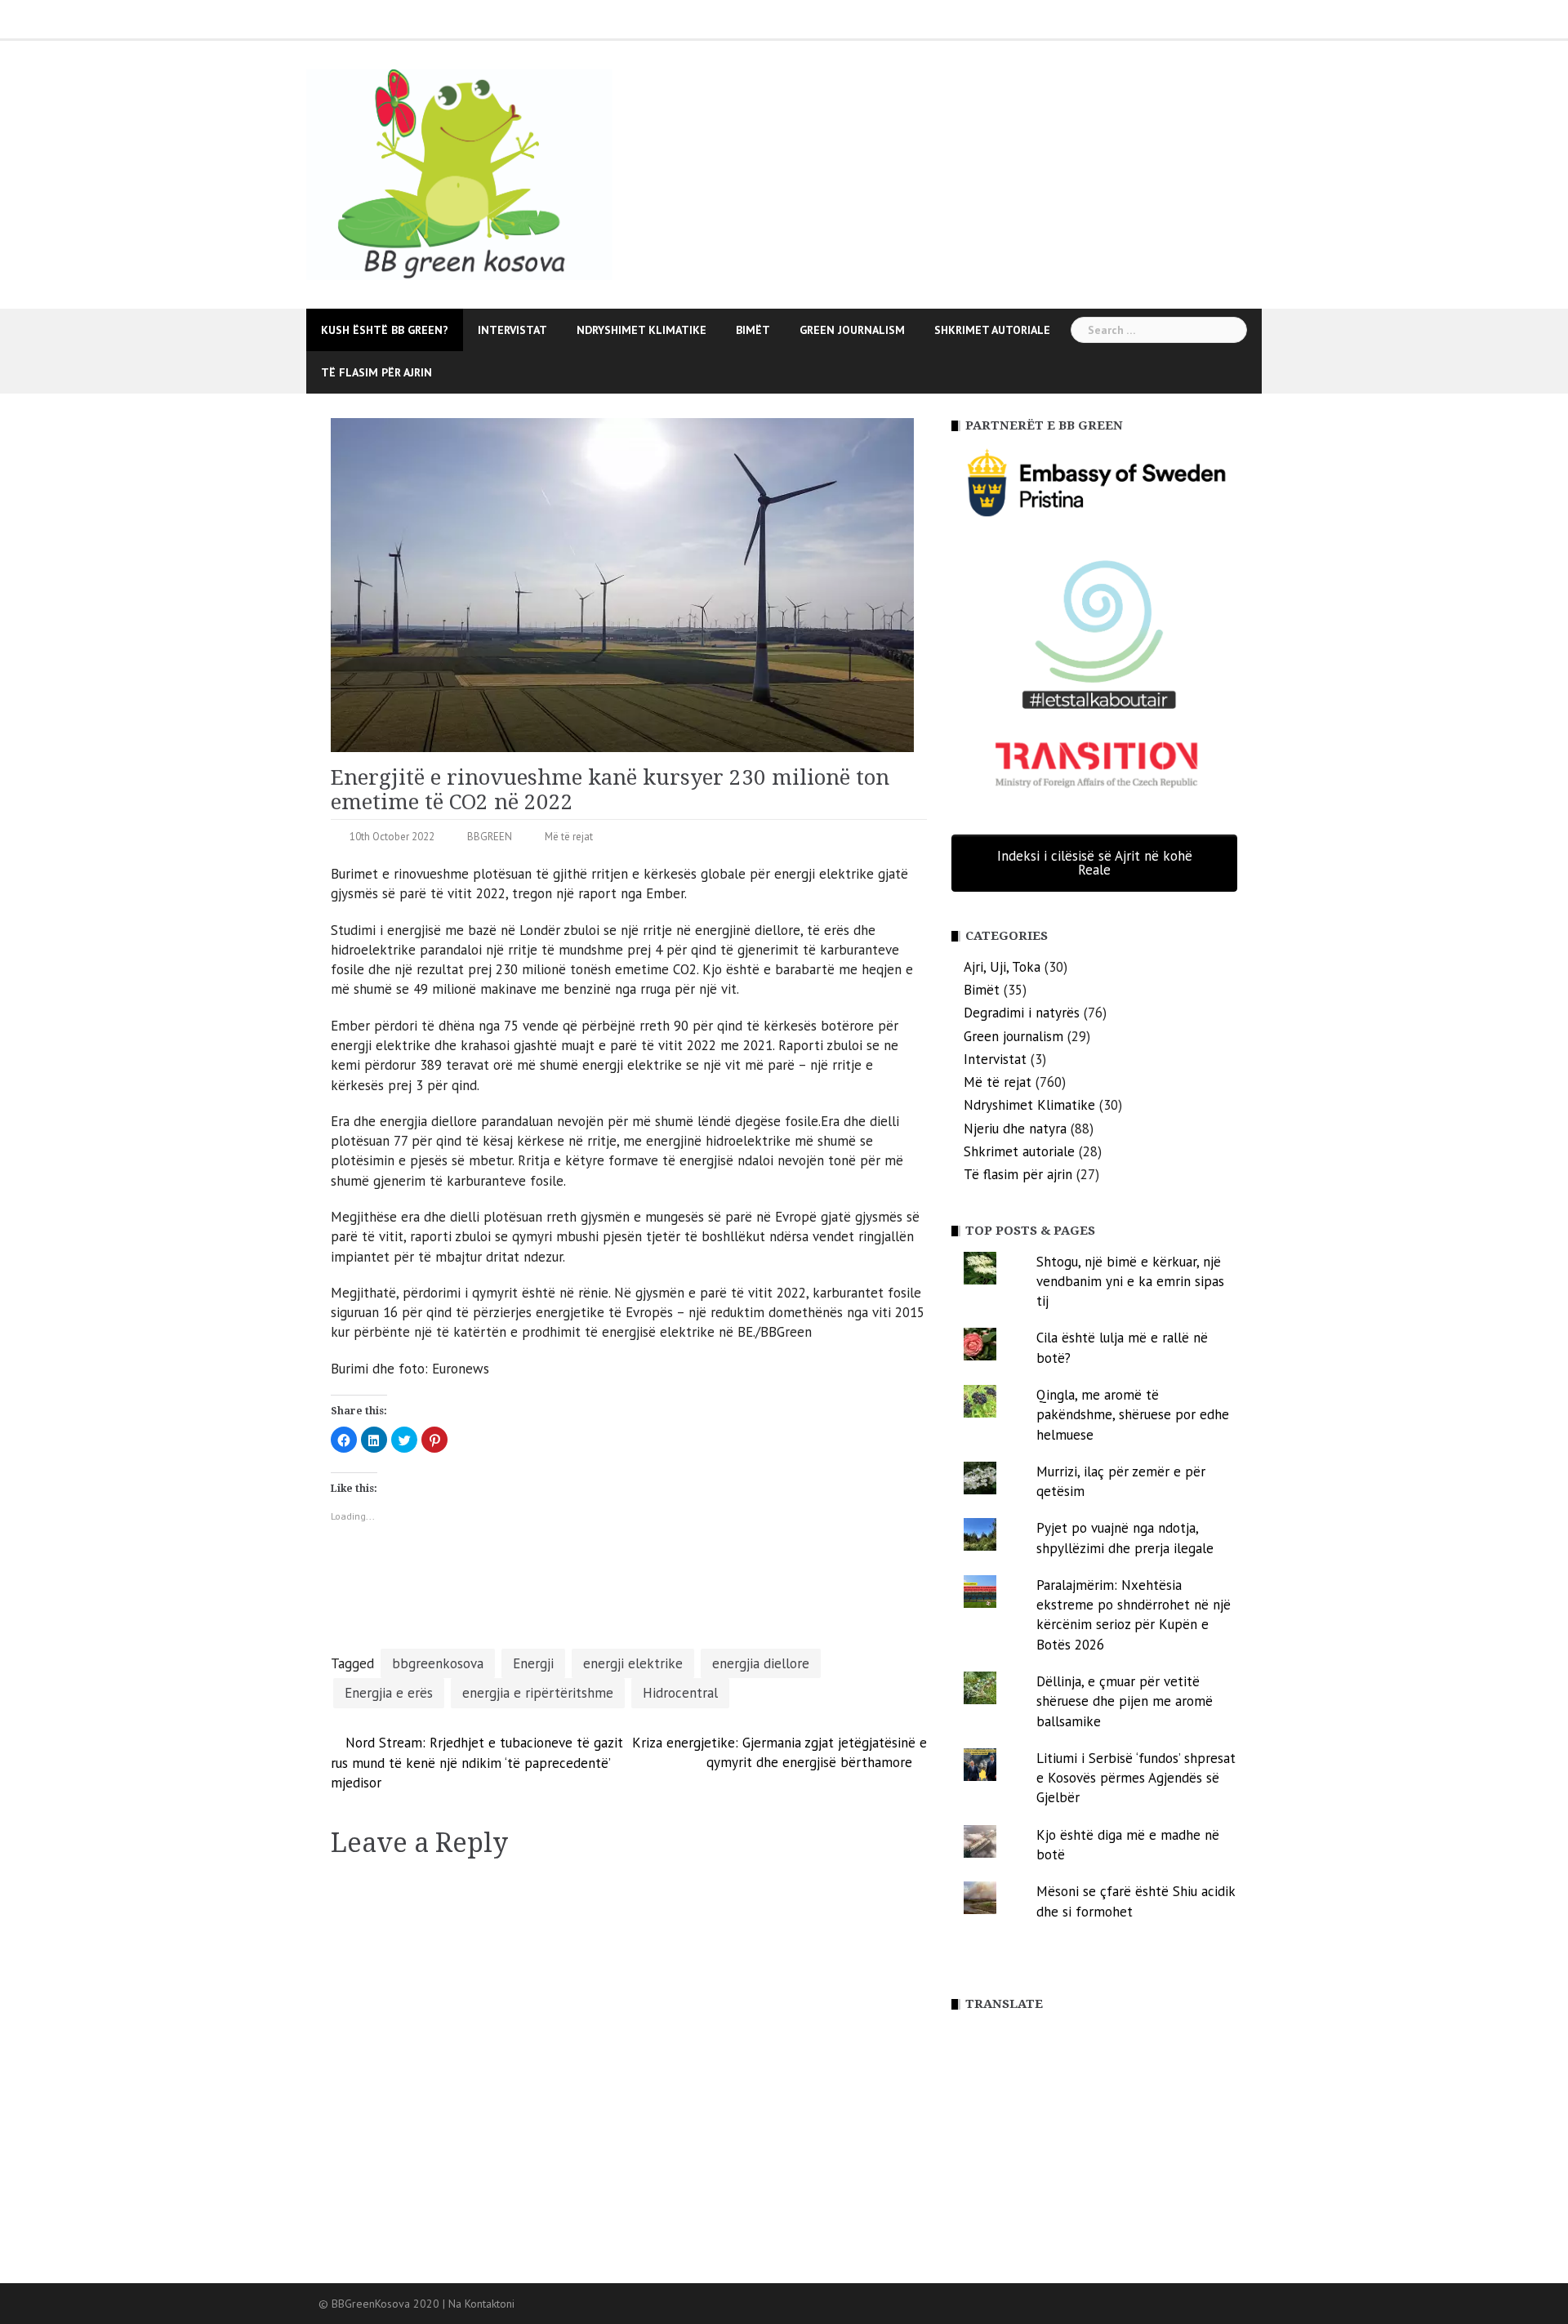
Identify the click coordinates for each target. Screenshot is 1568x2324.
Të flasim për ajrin (376, 372)
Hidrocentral (680, 1693)
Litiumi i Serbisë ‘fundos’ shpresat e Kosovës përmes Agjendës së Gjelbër (1136, 1778)
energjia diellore (761, 1663)
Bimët (753, 330)
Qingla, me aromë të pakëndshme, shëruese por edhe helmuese (1133, 1415)
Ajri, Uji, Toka (1002, 967)
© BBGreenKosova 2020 (381, 2304)
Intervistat (512, 330)
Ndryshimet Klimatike (641, 330)
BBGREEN (490, 837)
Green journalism (852, 330)
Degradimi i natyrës (1022, 1013)
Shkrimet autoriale (992, 330)
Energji (533, 1663)
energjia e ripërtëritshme (538, 1693)
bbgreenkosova (438, 1663)
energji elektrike (633, 1663)
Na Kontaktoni (481, 2304)
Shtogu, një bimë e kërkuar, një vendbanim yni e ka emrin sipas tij (1130, 1282)
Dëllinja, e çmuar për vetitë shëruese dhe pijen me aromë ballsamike (1125, 1701)
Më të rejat (569, 837)
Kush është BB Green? (385, 330)
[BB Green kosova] (459, 173)
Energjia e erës (389, 1693)
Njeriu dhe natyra (1015, 1129)
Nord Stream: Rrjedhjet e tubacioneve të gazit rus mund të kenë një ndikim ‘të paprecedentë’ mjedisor (477, 1763)
